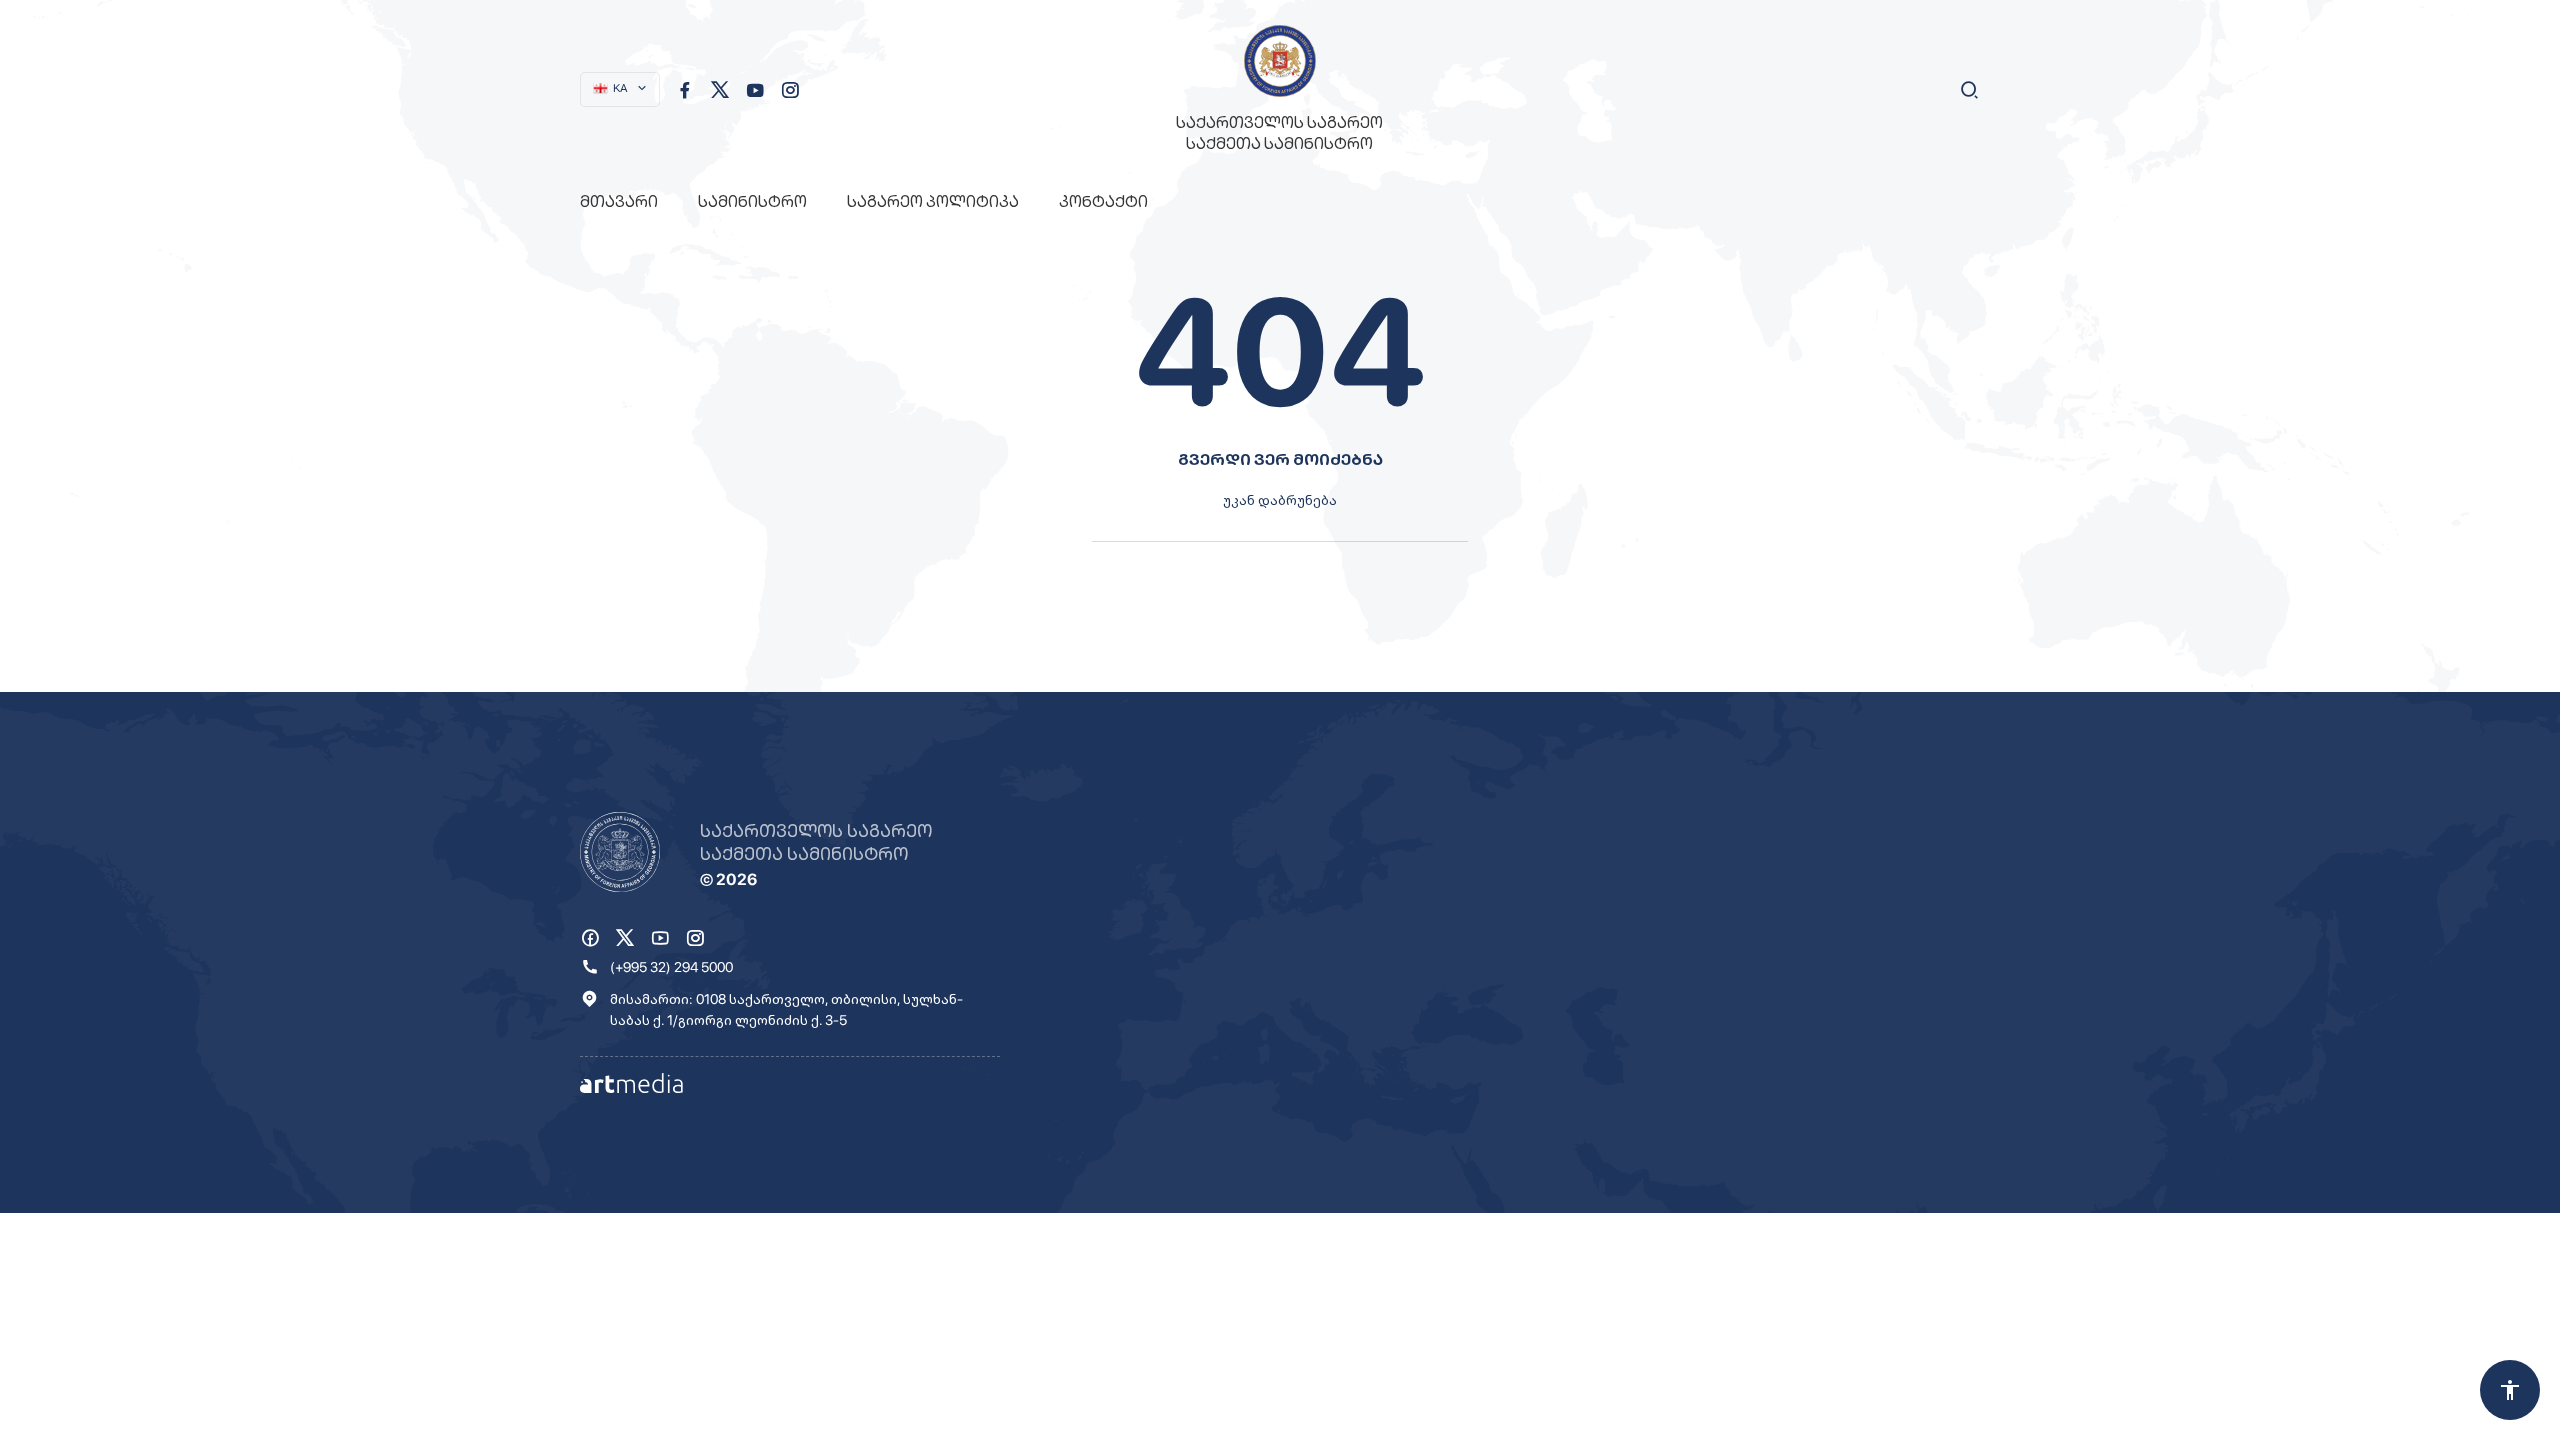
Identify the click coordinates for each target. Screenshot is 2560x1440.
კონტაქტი (1103, 201)
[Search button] (1970, 90)
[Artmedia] (631, 1082)
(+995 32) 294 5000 (671, 967)
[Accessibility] (2510, 1390)
